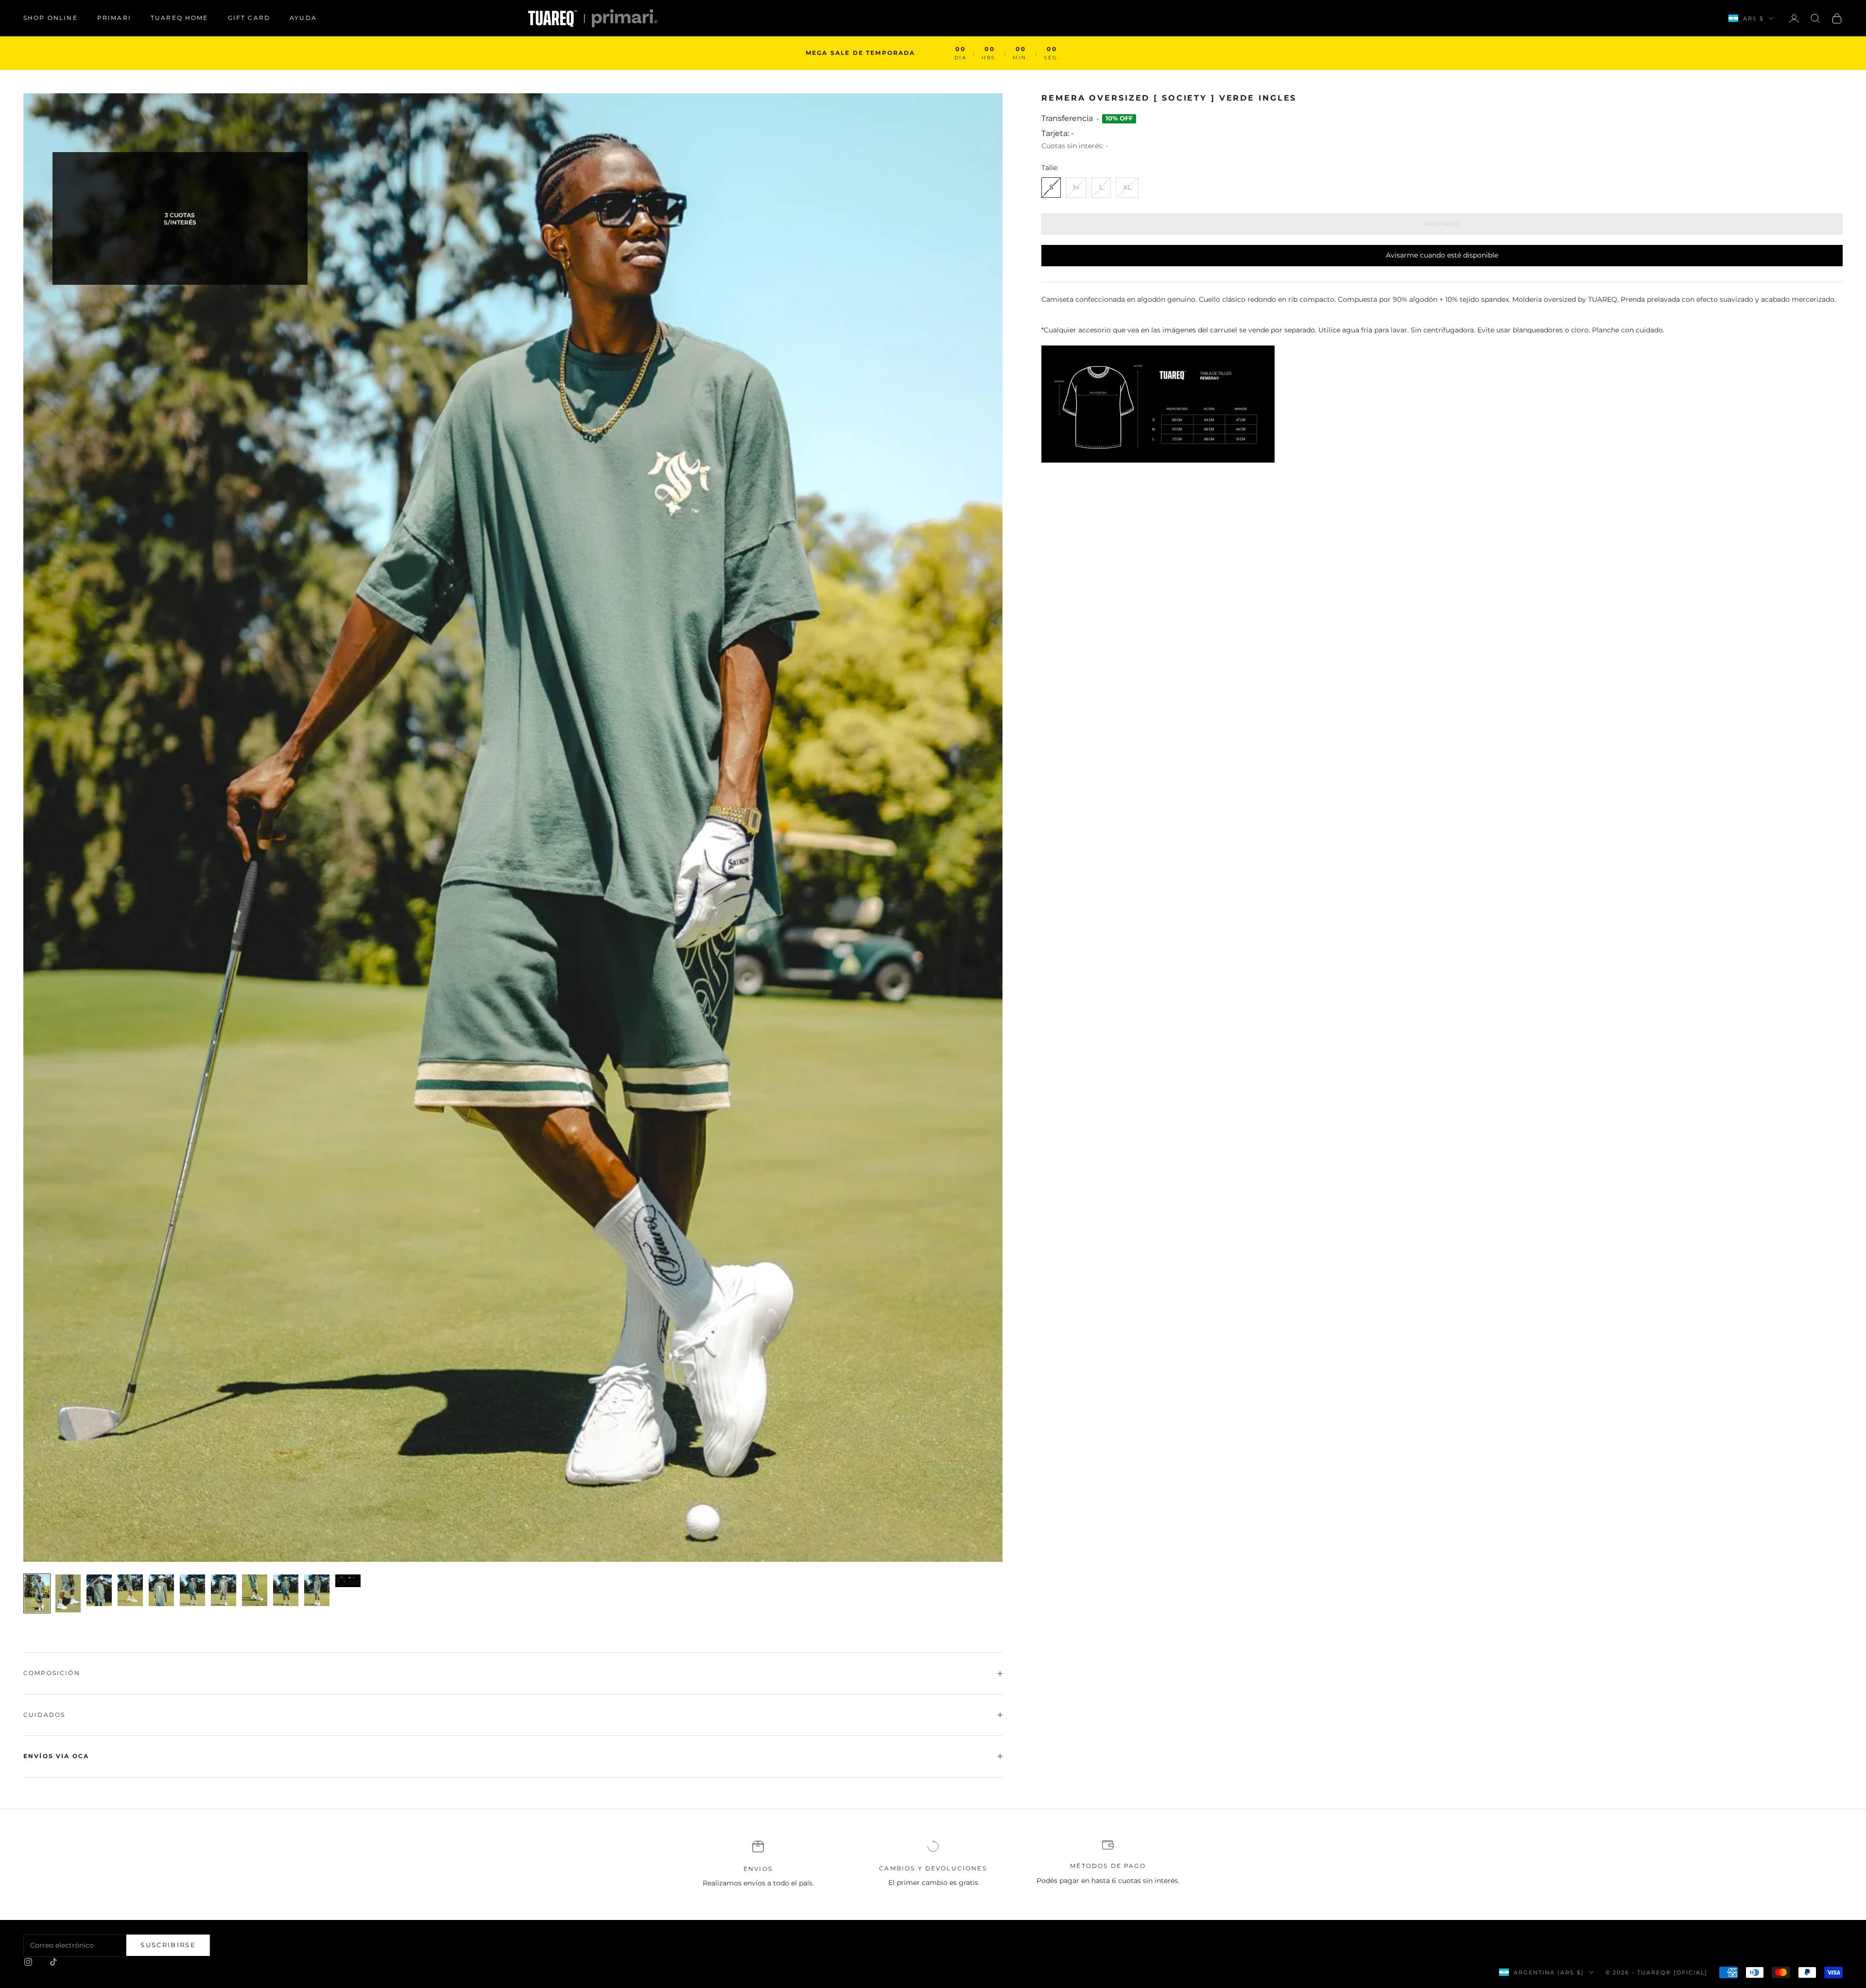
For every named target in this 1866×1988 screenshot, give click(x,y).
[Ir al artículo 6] (192, 1590)
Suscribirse (168, 1945)
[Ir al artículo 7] (224, 1590)
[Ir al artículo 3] (99, 1590)
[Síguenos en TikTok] (53, 1962)
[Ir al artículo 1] (37, 1593)
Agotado (1442, 224)
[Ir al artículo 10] (317, 1590)
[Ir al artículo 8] (255, 1590)
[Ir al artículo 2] (68, 1593)
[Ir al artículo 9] (286, 1590)
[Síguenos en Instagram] (28, 1962)
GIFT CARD (249, 18)
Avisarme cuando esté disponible (1442, 255)
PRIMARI (114, 18)
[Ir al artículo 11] (348, 1581)
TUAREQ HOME (180, 18)
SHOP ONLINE (51, 18)
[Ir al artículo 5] (161, 1590)
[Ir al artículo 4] (130, 1590)
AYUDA (303, 18)
